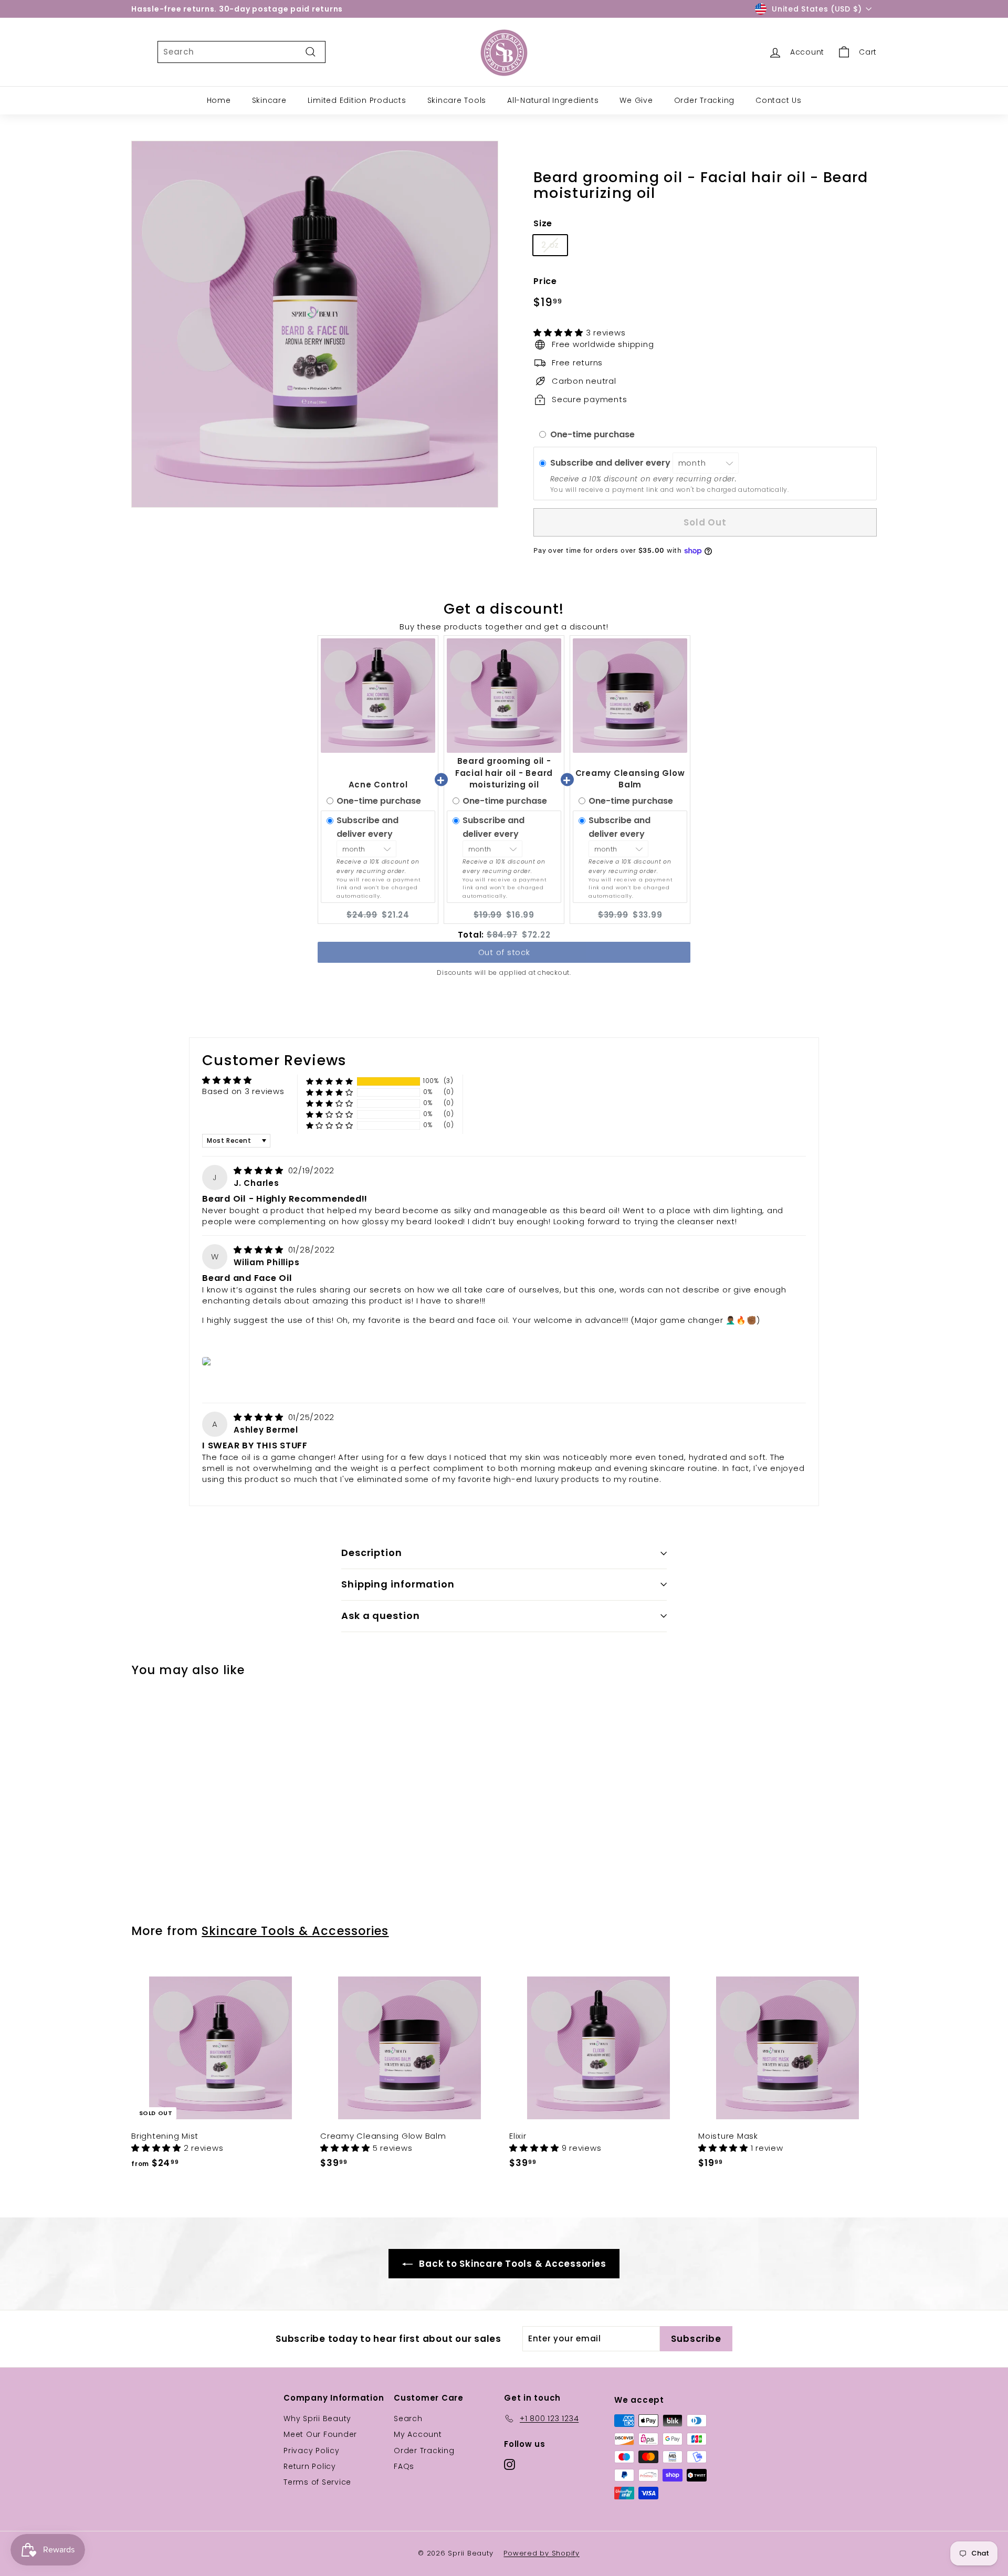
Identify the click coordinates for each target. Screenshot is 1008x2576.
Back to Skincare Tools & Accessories (512, 2264)
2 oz (550, 245)
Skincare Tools (457, 100)
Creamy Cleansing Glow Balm (630, 779)
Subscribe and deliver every (611, 463)
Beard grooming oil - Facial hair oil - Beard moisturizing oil (504, 773)
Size (543, 223)
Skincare (269, 100)
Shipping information (398, 1584)
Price (545, 281)
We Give (636, 100)
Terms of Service (317, 2482)
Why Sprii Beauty (317, 2419)
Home (219, 100)
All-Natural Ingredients (553, 100)
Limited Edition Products (357, 100)
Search (408, 2419)
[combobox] (241, 52)
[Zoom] (315, 324)
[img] (260, 1170)
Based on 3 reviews (243, 1091)
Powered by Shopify (542, 2553)
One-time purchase (592, 434)
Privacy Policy (312, 2451)
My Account (418, 2434)
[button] (560, 333)
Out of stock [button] (504, 954)
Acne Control (378, 785)
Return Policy (310, 2466)
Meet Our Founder (320, 2434)
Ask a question (381, 1616)
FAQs (404, 2466)
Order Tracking (705, 100)
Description (372, 1553)
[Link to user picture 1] (209, 1361)
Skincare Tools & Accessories (295, 1931)
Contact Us (779, 100)
